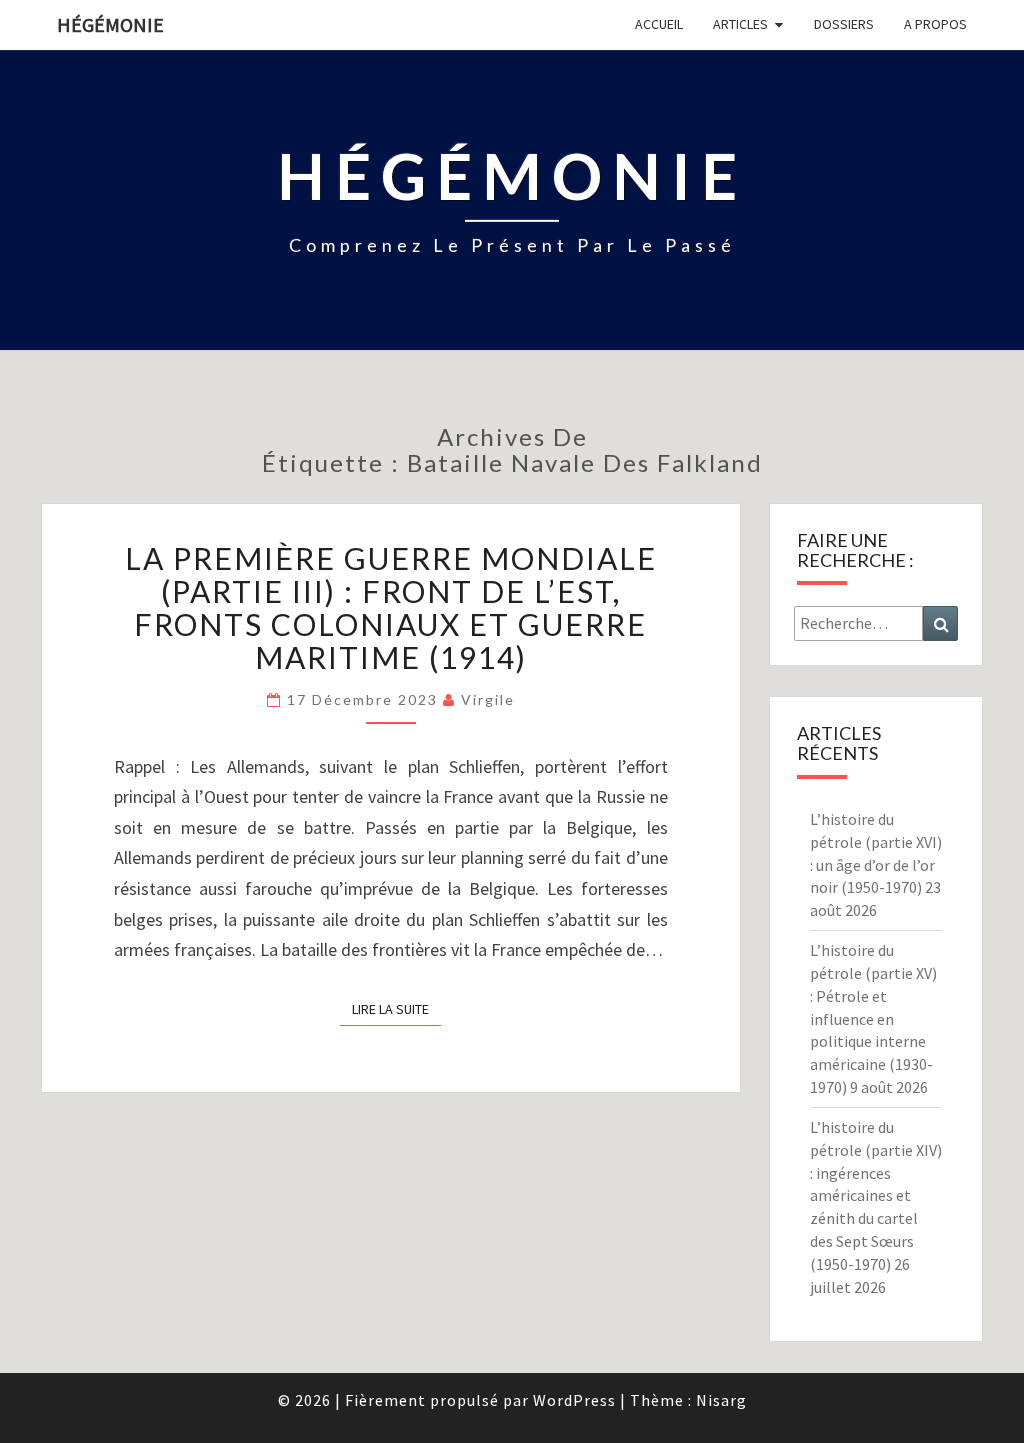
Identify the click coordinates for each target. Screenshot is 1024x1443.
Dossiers (844, 24)
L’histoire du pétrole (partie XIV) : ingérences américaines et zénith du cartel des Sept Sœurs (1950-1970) (876, 1195)
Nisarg (721, 1400)
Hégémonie (110, 24)
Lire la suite (396, 1008)
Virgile (488, 699)
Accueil (659, 24)
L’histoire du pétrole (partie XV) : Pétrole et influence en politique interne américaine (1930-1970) (873, 1018)
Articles (740, 24)
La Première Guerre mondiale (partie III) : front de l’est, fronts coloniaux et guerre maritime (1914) (391, 607)
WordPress (574, 1400)
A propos (935, 24)
